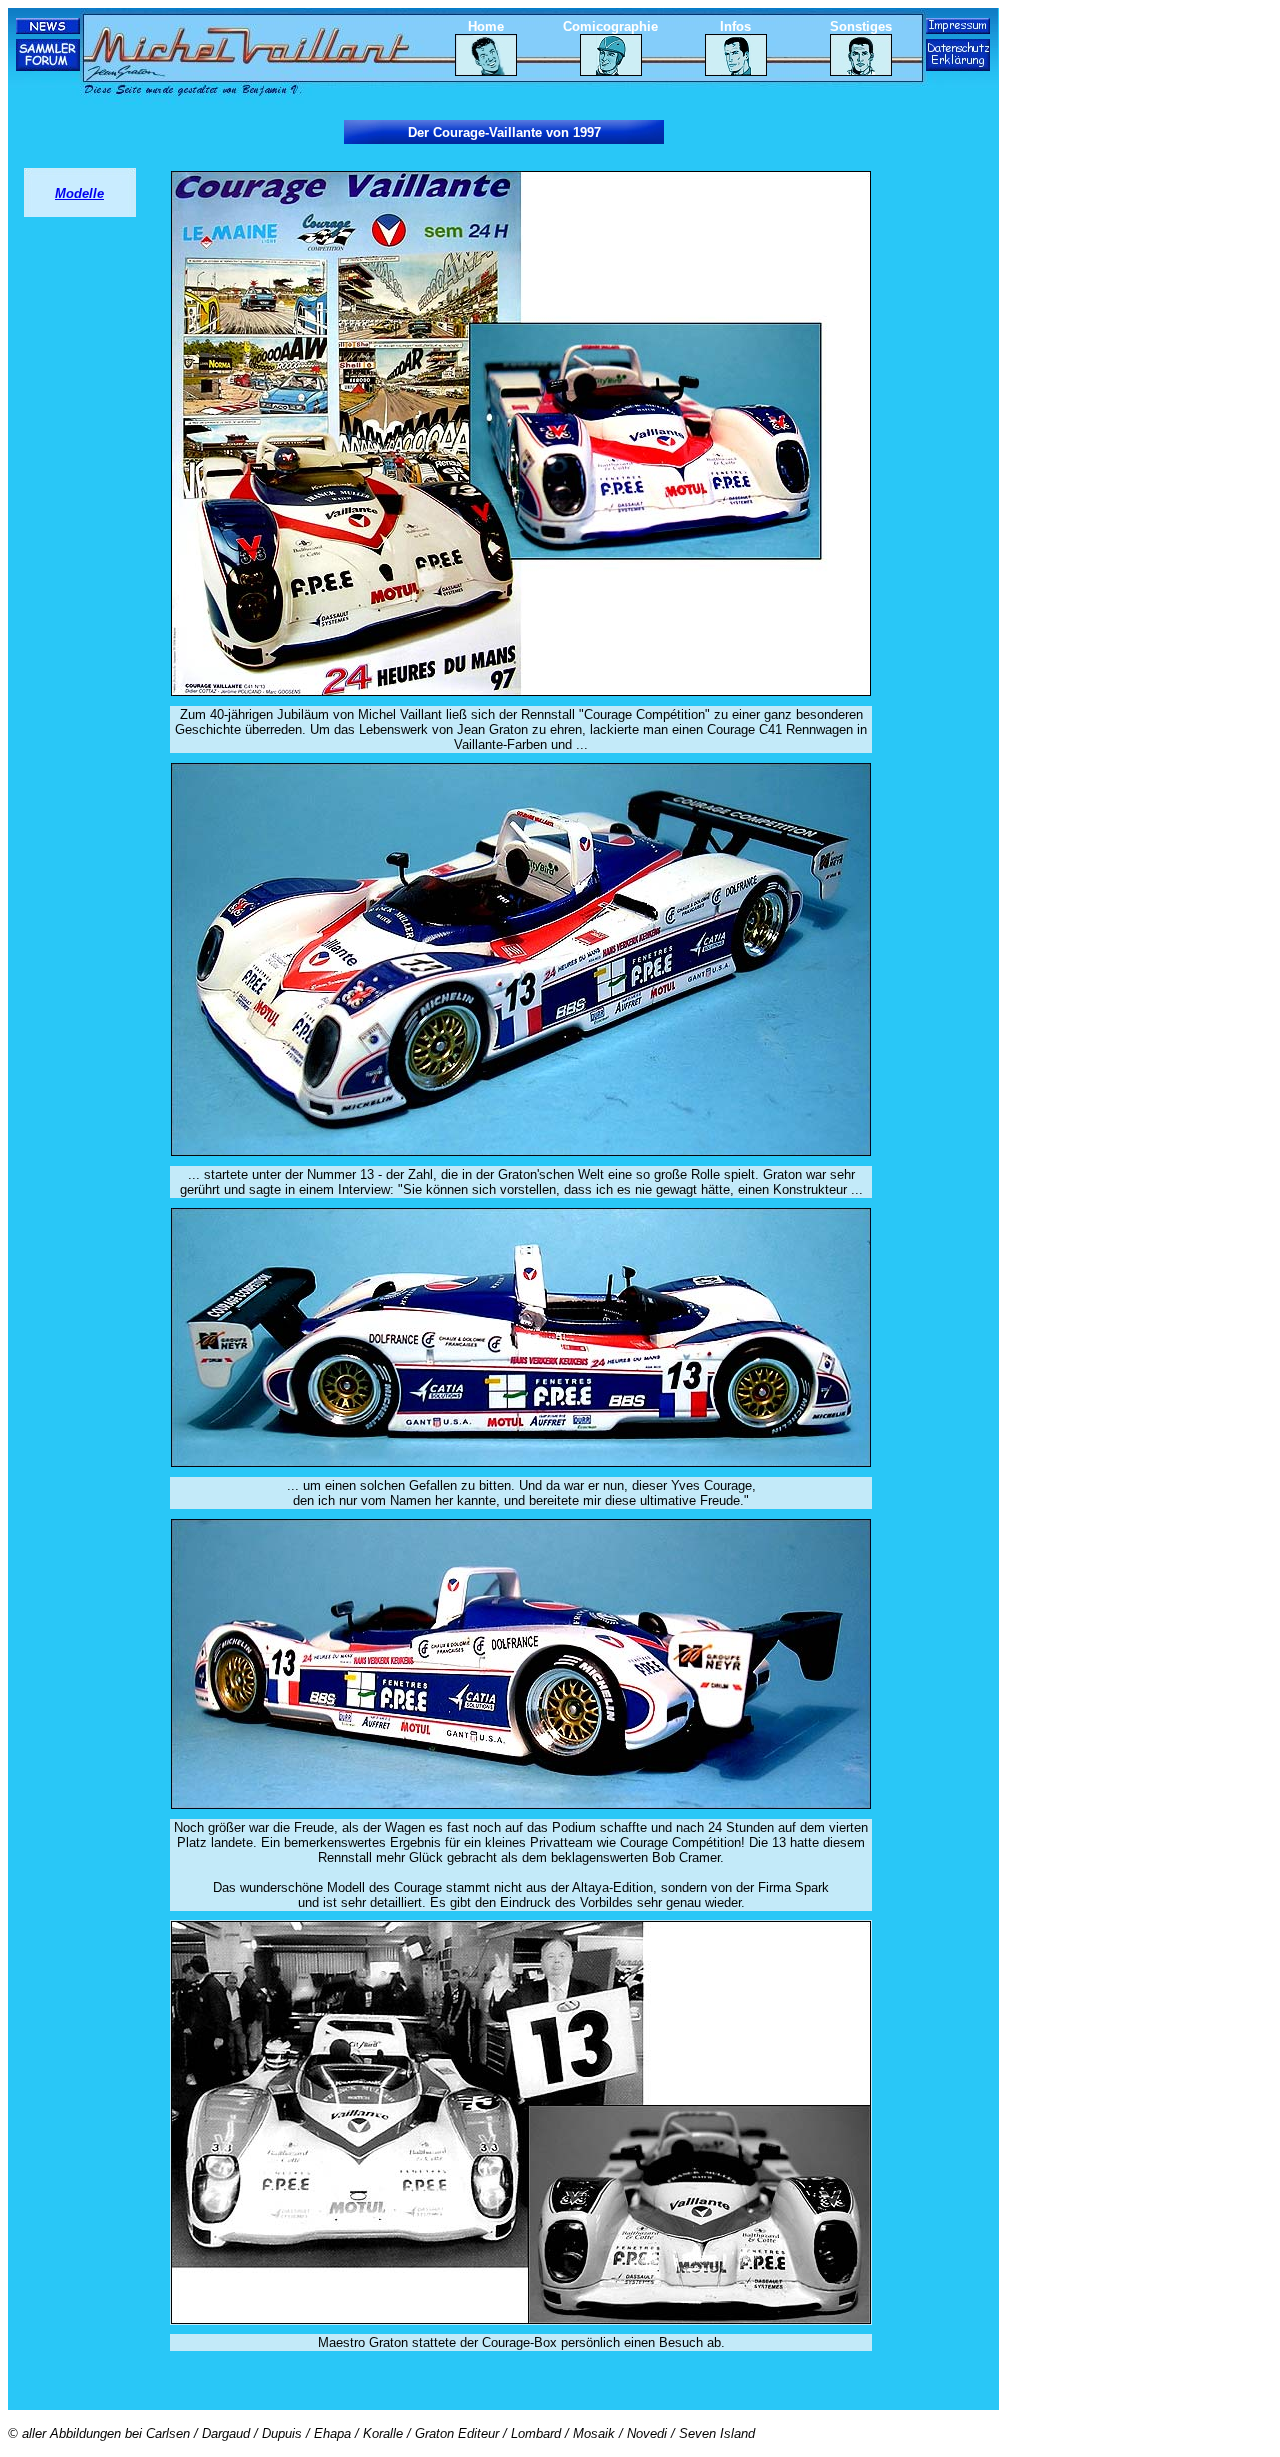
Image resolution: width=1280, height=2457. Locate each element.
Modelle (79, 193)
